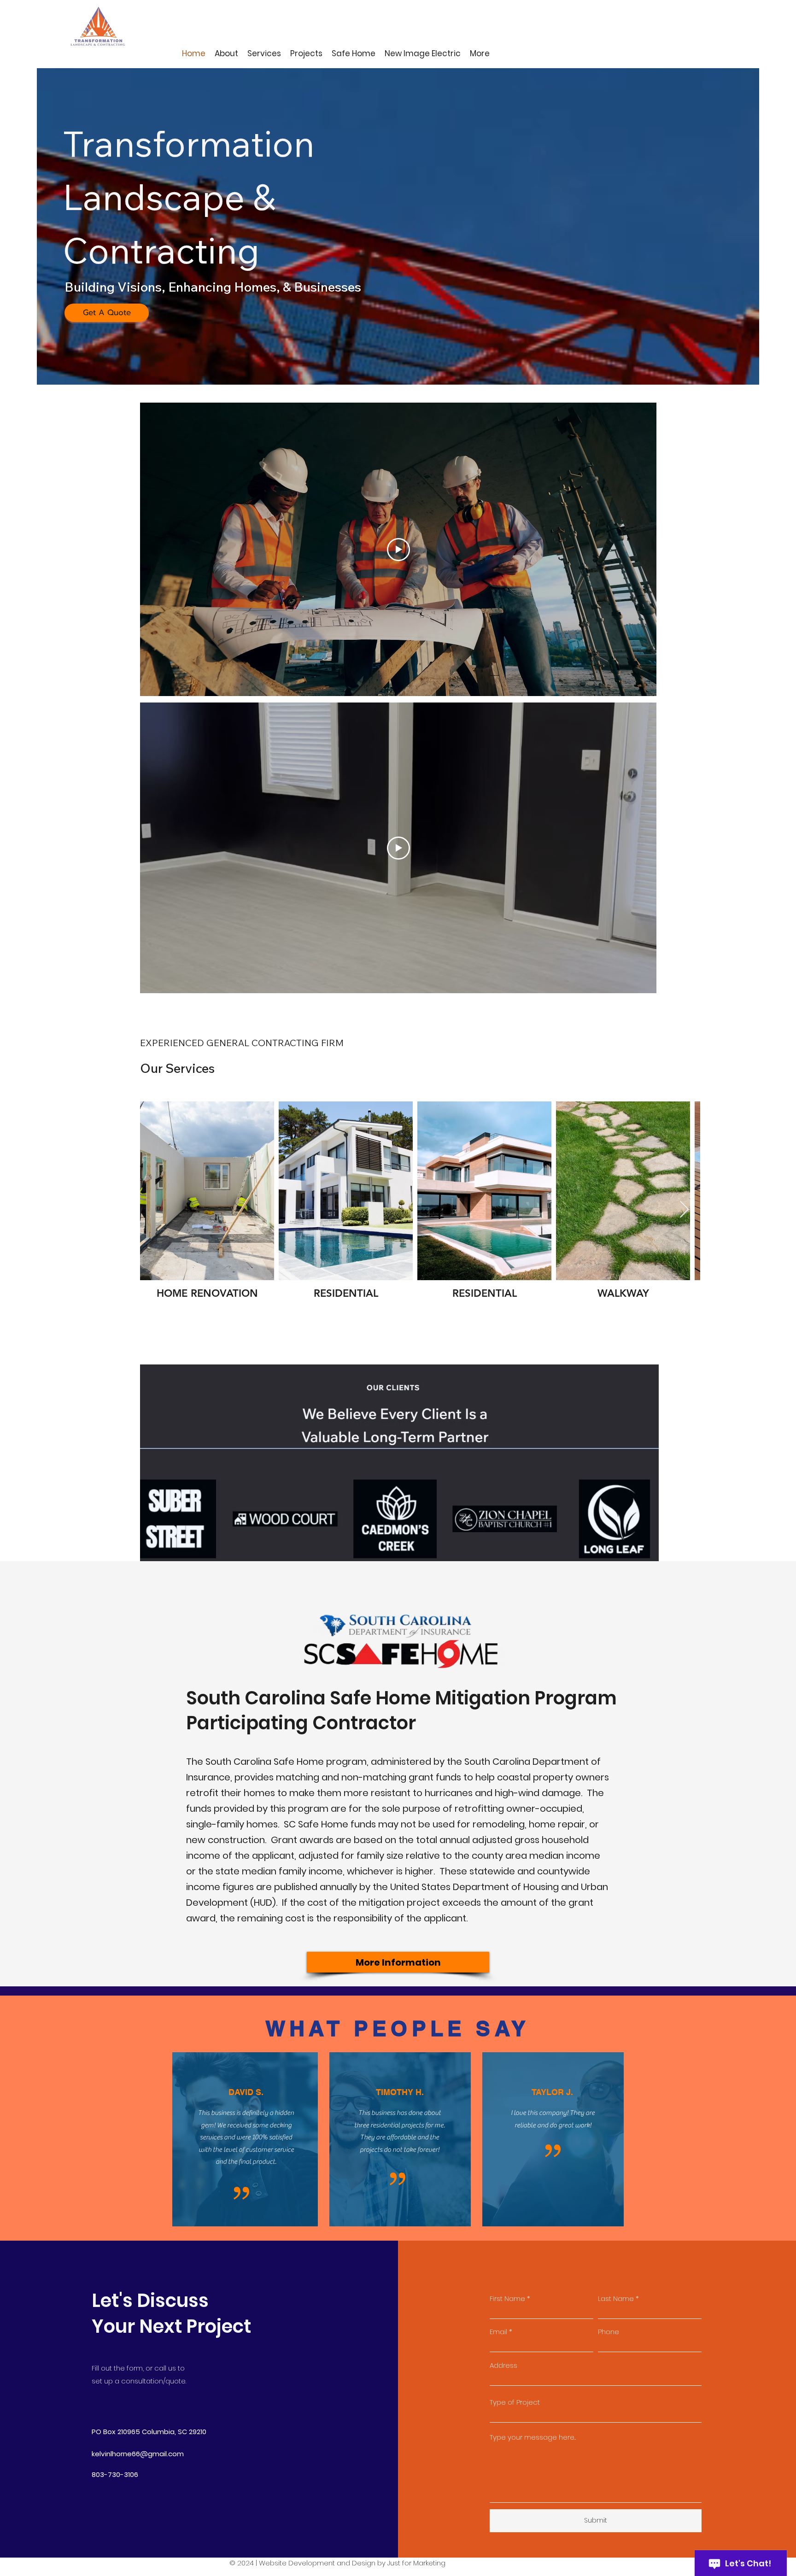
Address (503, 2365)
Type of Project (515, 2402)
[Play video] (398, 550)
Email (498, 2332)
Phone (609, 2332)
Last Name (616, 2298)
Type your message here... (533, 2437)
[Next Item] (684, 1210)
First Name (507, 2298)
